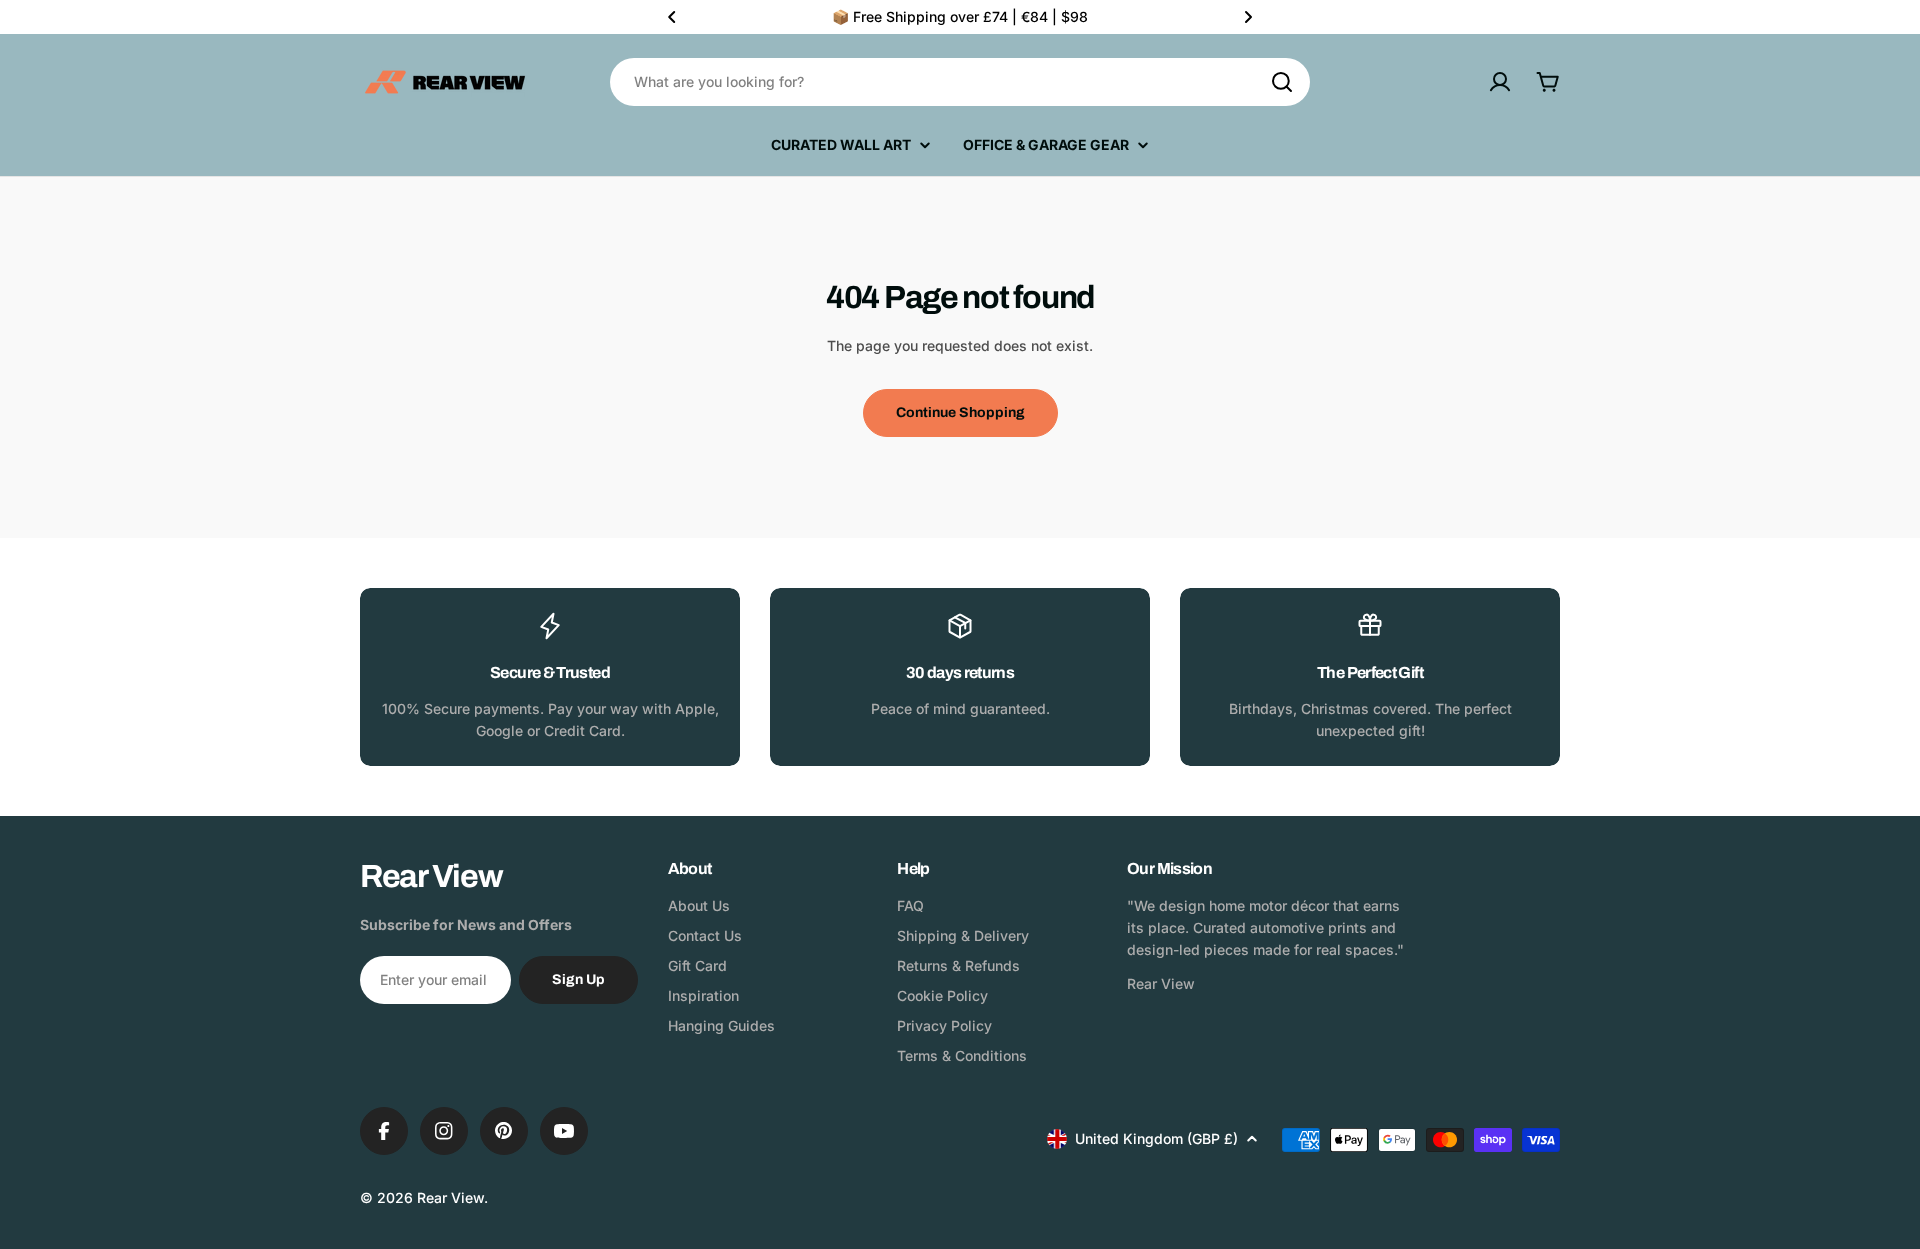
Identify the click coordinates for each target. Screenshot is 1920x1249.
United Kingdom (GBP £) (1156, 1138)
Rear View (450, 1197)
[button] (672, 17)
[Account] (1500, 82)
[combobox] (960, 82)
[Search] (1282, 82)
